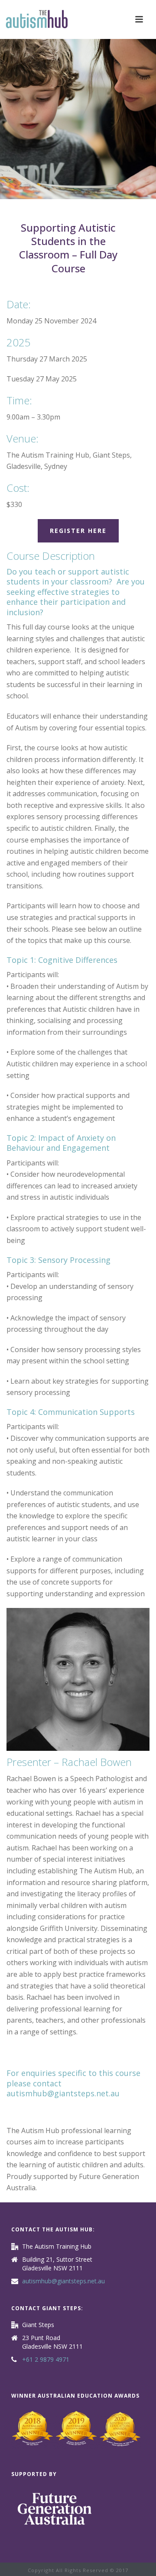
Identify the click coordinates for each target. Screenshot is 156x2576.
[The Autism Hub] (37, 19)
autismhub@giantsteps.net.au (63, 2093)
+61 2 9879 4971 (46, 2360)
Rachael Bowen (97, 1762)
